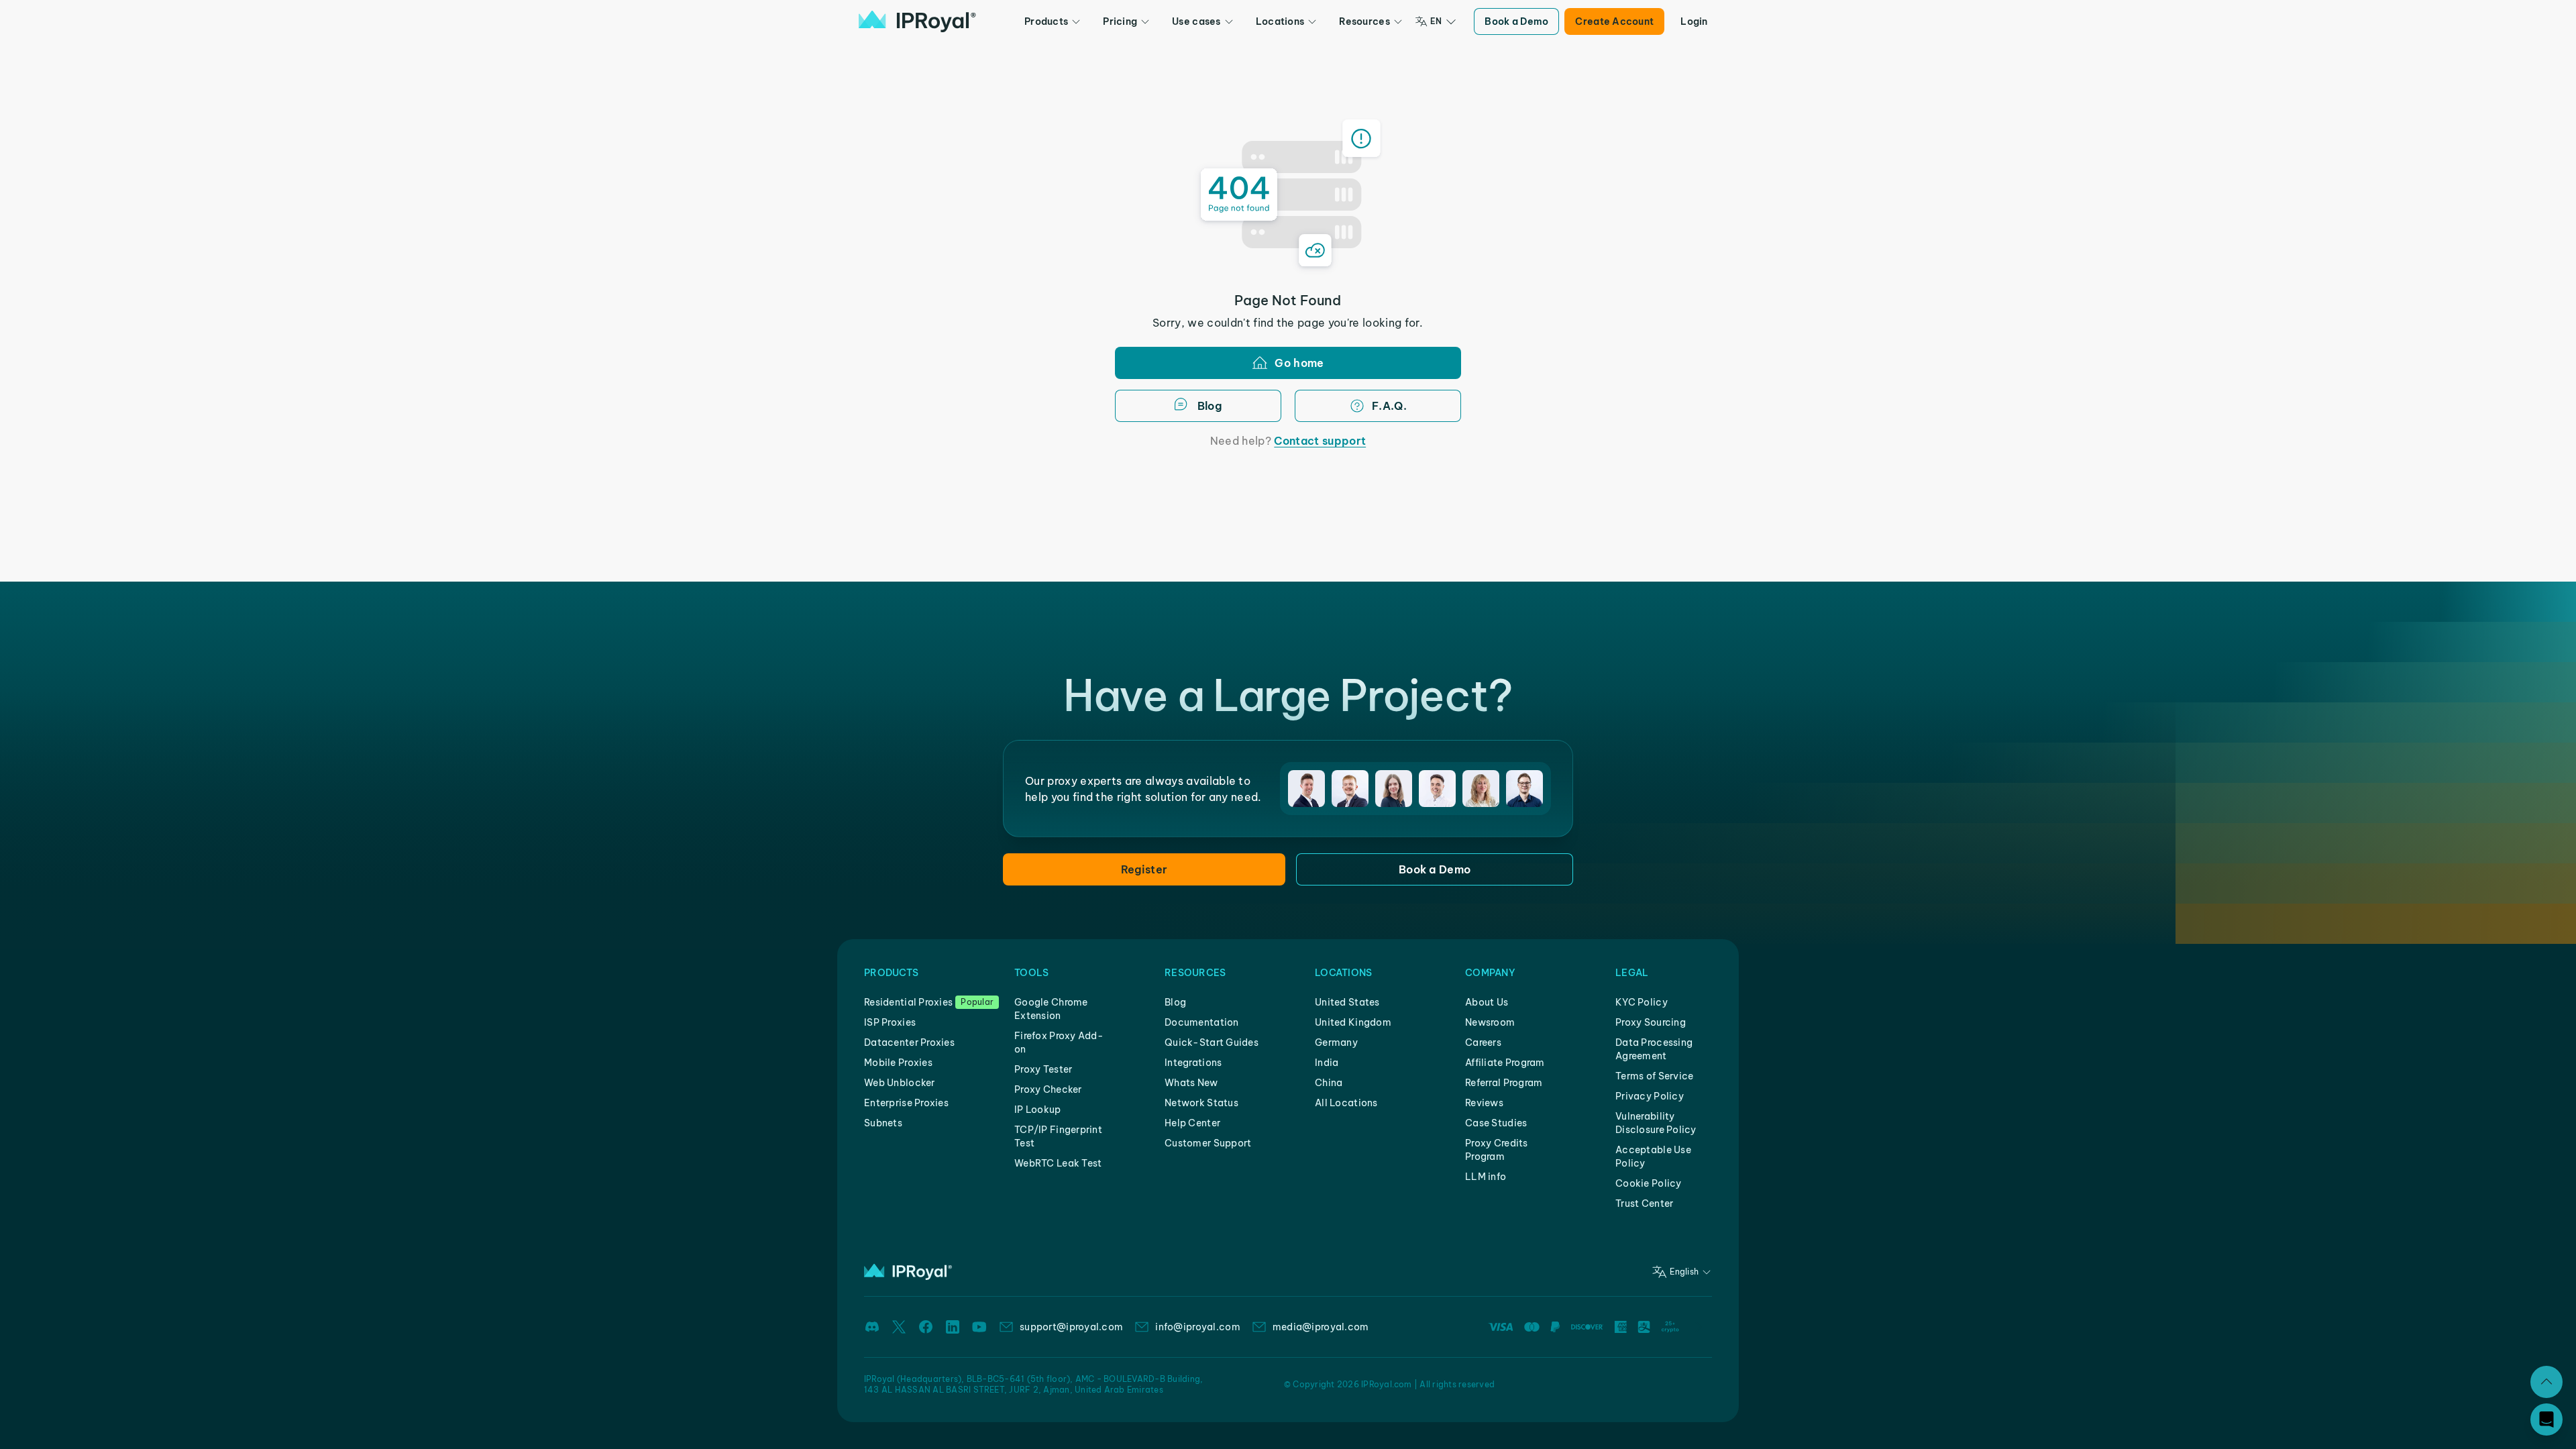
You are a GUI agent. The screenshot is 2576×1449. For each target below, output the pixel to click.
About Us (1487, 1002)
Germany (1336, 1042)
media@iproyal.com (1321, 1327)
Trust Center (1644, 1203)
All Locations (1346, 1103)
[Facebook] (926, 1327)
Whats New (1191, 1083)
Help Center (1192, 1123)
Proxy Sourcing (1651, 1022)
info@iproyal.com (1197, 1327)
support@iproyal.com (1071, 1327)
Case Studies (1496, 1123)
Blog (1175, 1002)
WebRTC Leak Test (1058, 1163)
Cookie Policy (1649, 1183)
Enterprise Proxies (906, 1103)
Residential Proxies (908, 1002)
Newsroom (1490, 1022)
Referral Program (1504, 1083)
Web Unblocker (900, 1083)
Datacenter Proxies (909, 1042)
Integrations (1193, 1063)
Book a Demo (1516, 21)
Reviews (1484, 1103)
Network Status (1201, 1103)
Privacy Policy (1650, 1096)
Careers (1483, 1042)
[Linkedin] (953, 1327)
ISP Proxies (890, 1022)
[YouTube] (979, 1327)
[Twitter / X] (899, 1327)
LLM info (1486, 1177)
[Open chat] (2546, 1419)
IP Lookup (1038, 1110)
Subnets (883, 1123)
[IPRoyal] (917, 21)
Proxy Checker (1048, 1089)
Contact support (1320, 441)
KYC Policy (1642, 1002)
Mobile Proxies (898, 1063)
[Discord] (872, 1327)
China (1329, 1083)
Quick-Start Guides (1212, 1042)
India (1327, 1063)
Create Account (1614, 21)
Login (1694, 21)
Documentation (1202, 1022)
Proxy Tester (1043, 1069)
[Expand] (2546, 1382)
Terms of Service (1654, 1076)
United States (1347, 1002)
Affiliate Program (1505, 1063)
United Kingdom (1353, 1022)
